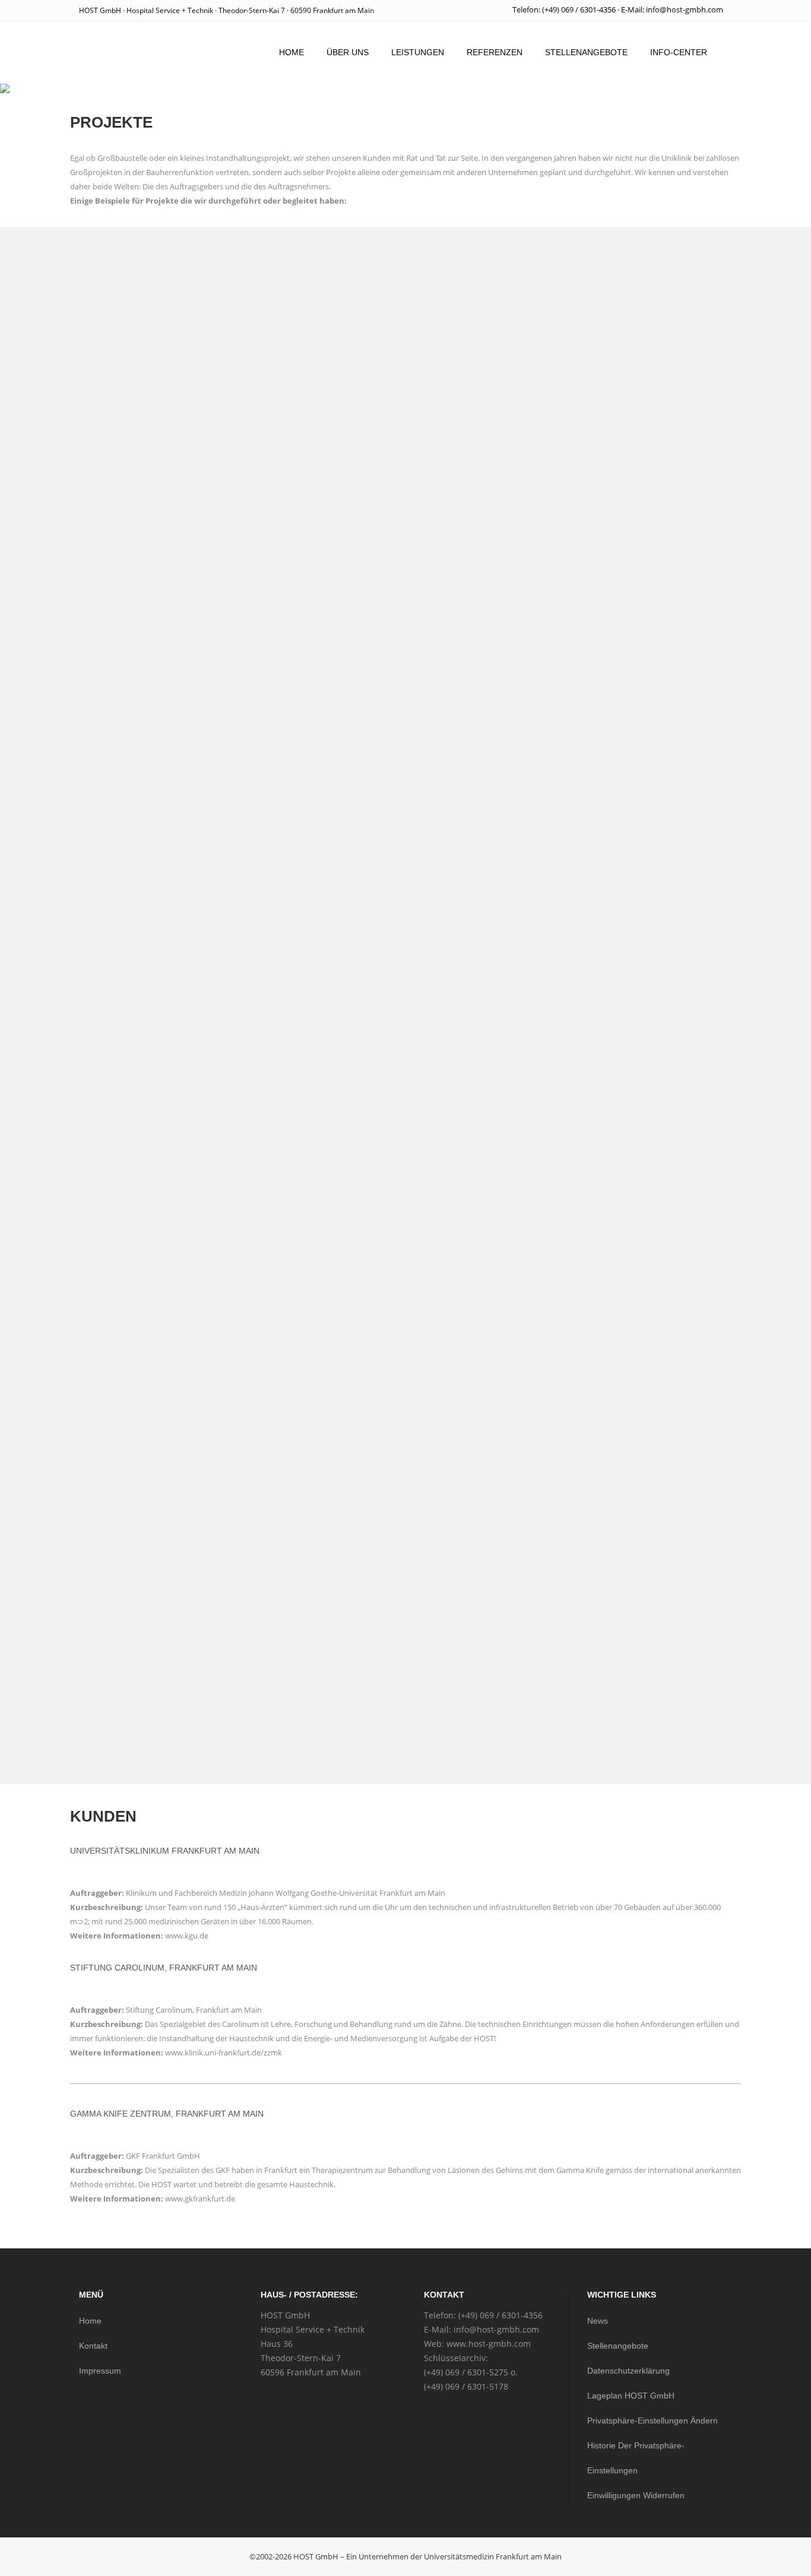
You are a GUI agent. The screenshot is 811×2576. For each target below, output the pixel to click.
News (598, 2321)
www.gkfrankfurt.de (200, 2199)
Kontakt (93, 2346)
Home (90, 2321)
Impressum (100, 2371)
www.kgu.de (187, 1936)
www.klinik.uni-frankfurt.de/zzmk (224, 2052)
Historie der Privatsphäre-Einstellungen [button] (636, 2458)
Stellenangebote (618, 2346)
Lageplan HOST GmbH (631, 2396)
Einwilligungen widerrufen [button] (636, 2495)
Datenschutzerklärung (628, 2371)
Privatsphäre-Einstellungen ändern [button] (652, 2420)
